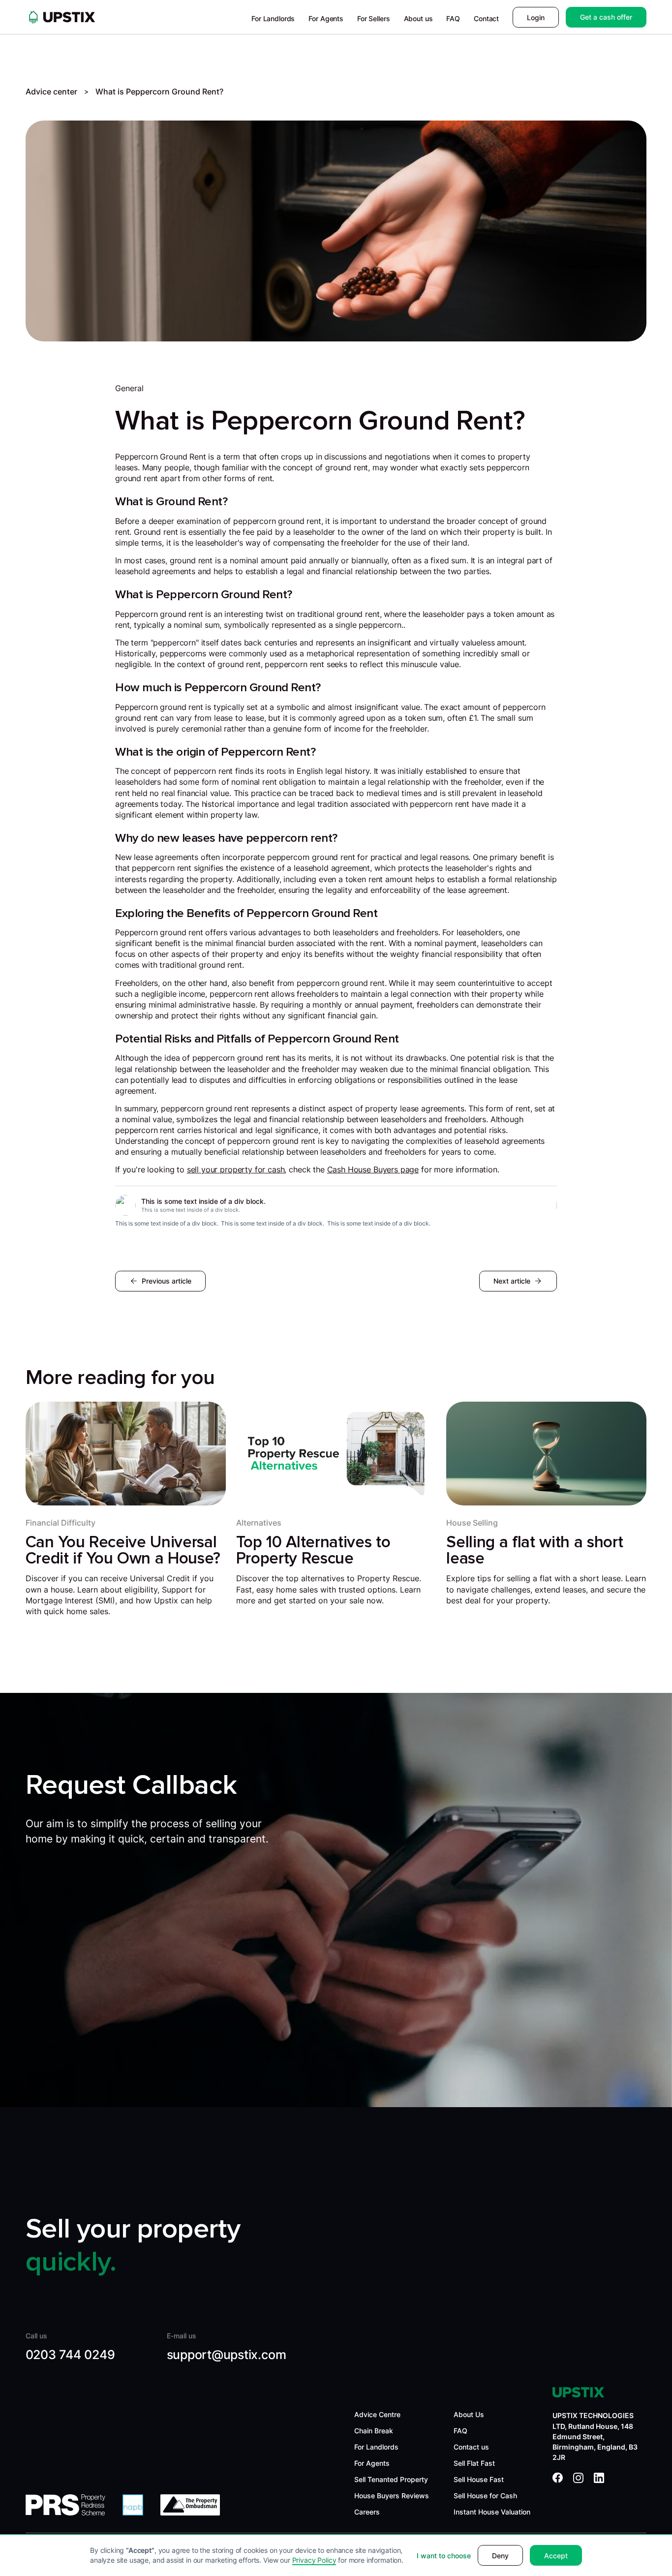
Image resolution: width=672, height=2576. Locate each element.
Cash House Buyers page (373, 1170)
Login (536, 17)
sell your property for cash (236, 1170)
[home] (61, 17)
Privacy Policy (314, 2560)
